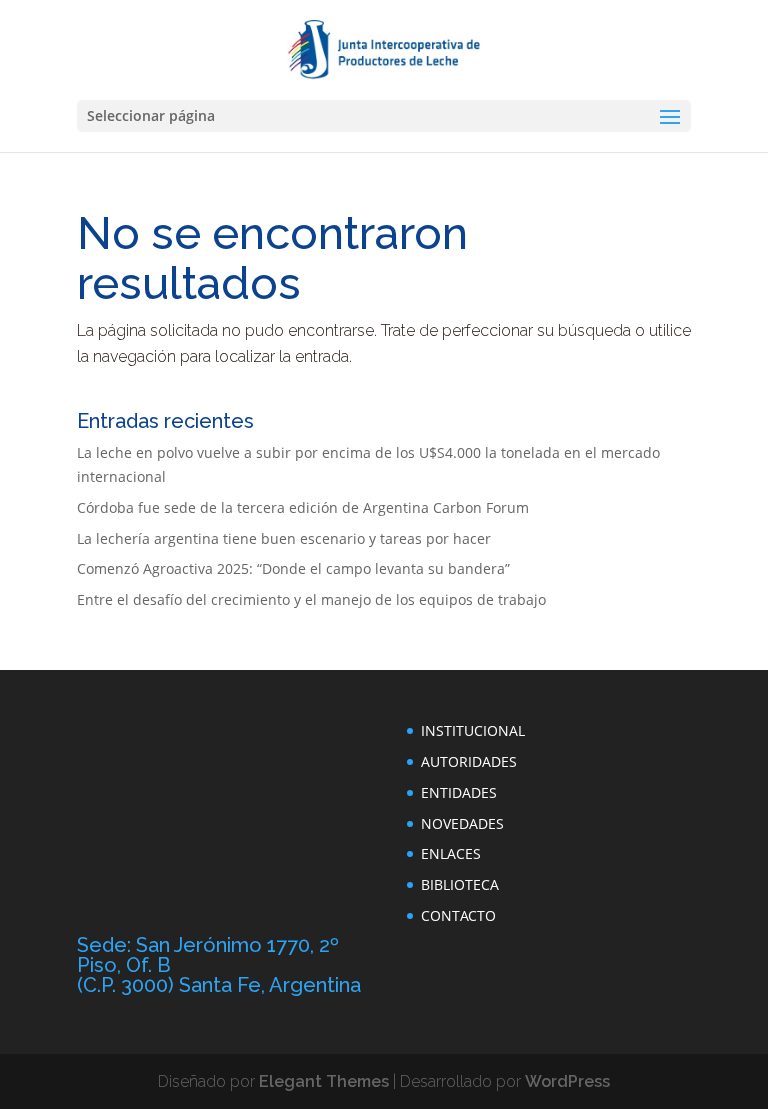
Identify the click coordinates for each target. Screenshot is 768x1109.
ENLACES (451, 853)
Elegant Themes (324, 1081)
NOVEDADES (462, 823)
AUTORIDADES (469, 761)
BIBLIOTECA (460, 884)
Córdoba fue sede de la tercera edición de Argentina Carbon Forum (303, 507)
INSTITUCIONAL (473, 730)
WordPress (567, 1081)
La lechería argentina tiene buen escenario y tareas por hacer (284, 538)
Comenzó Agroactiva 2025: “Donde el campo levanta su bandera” (293, 568)
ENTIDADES (459, 792)
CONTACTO (458, 915)
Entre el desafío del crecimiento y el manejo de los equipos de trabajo (311, 599)
